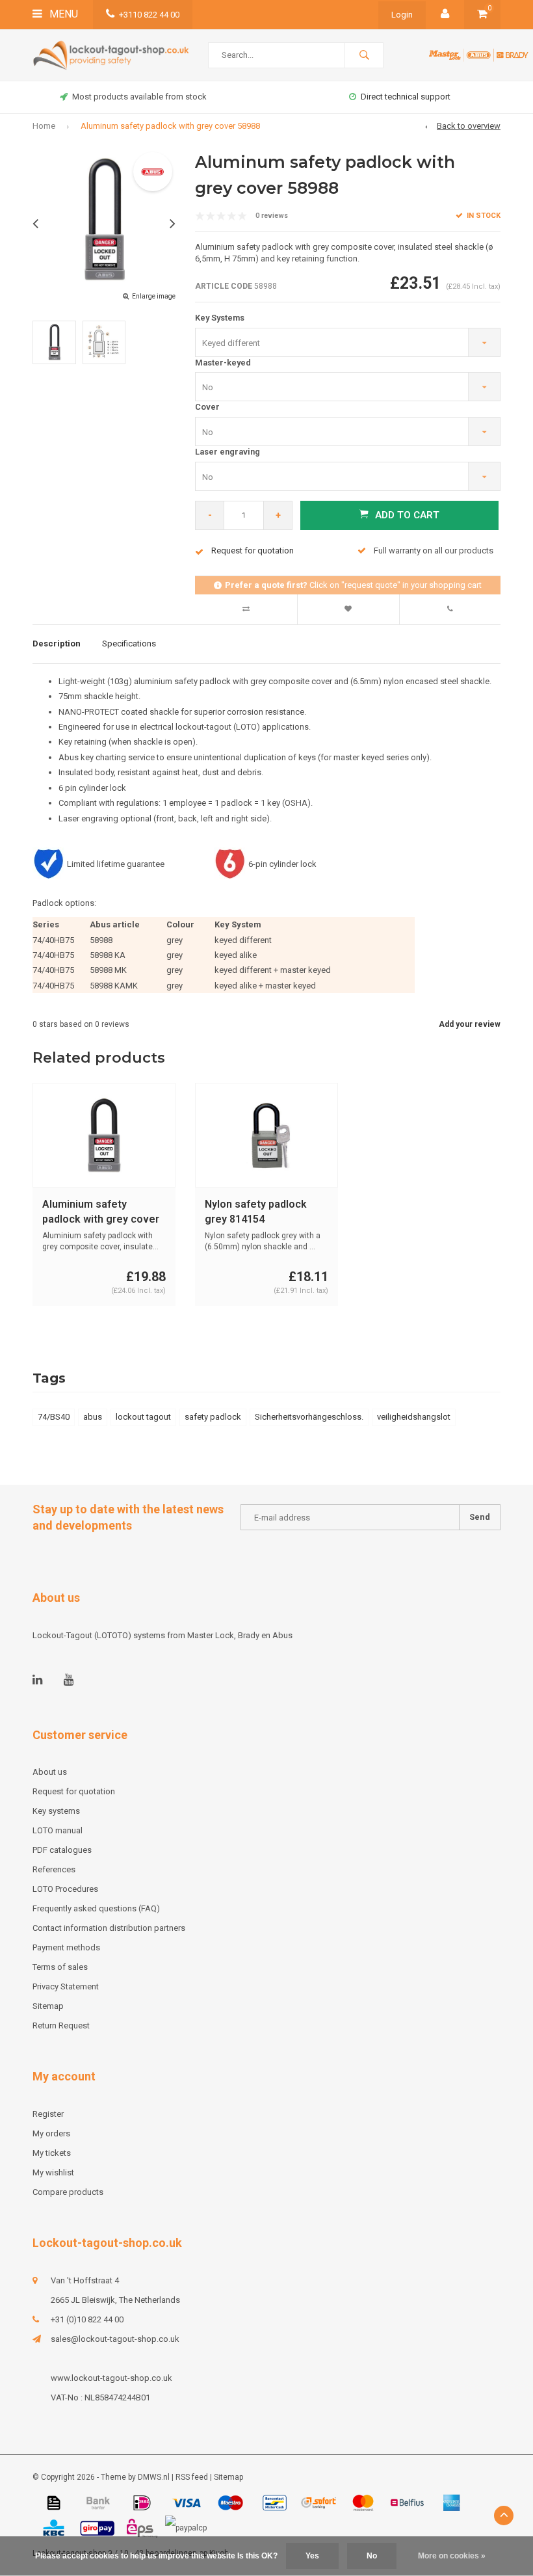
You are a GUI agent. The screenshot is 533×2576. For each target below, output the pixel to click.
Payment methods (66, 1947)
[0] (482, 15)
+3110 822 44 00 (149, 15)
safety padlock (213, 1417)
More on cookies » (452, 2556)
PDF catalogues (62, 1850)
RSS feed (192, 2477)
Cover (207, 407)
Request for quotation (74, 1791)
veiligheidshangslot (414, 1417)
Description (57, 644)
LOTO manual (58, 1830)
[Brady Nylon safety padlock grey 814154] (266, 1135)
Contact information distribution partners (109, 1928)
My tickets (52, 2153)
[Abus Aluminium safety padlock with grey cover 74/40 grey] (104, 1135)
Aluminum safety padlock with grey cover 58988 (170, 126)
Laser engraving (227, 452)
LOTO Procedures (65, 1889)
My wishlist (53, 2172)
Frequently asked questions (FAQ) (96, 1908)
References (54, 1869)
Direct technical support (406, 97)
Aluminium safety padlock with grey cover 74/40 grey (101, 1213)
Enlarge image (154, 296)
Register (48, 2114)
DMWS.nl (154, 2477)
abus (93, 1417)
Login (402, 15)
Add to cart (407, 515)
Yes (312, 2556)
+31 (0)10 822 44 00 (87, 2319)
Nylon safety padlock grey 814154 (256, 1212)
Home (44, 126)
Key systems (56, 1811)
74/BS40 (54, 1417)
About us (50, 1772)
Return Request (61, 2025)
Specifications (129, 644)
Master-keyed (223, 363)
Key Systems (220, 318)
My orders (51, 2133)
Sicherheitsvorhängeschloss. (309, 1417)
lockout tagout (143, 1417)
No (372, 2556)
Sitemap (48, 2006)
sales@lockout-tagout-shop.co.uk (115, 2339)
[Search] (364, 55)
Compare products (68, 2192)
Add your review (470, 1024)
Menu (62, 14)
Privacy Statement (66, 1986)
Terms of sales (60, 1967)
